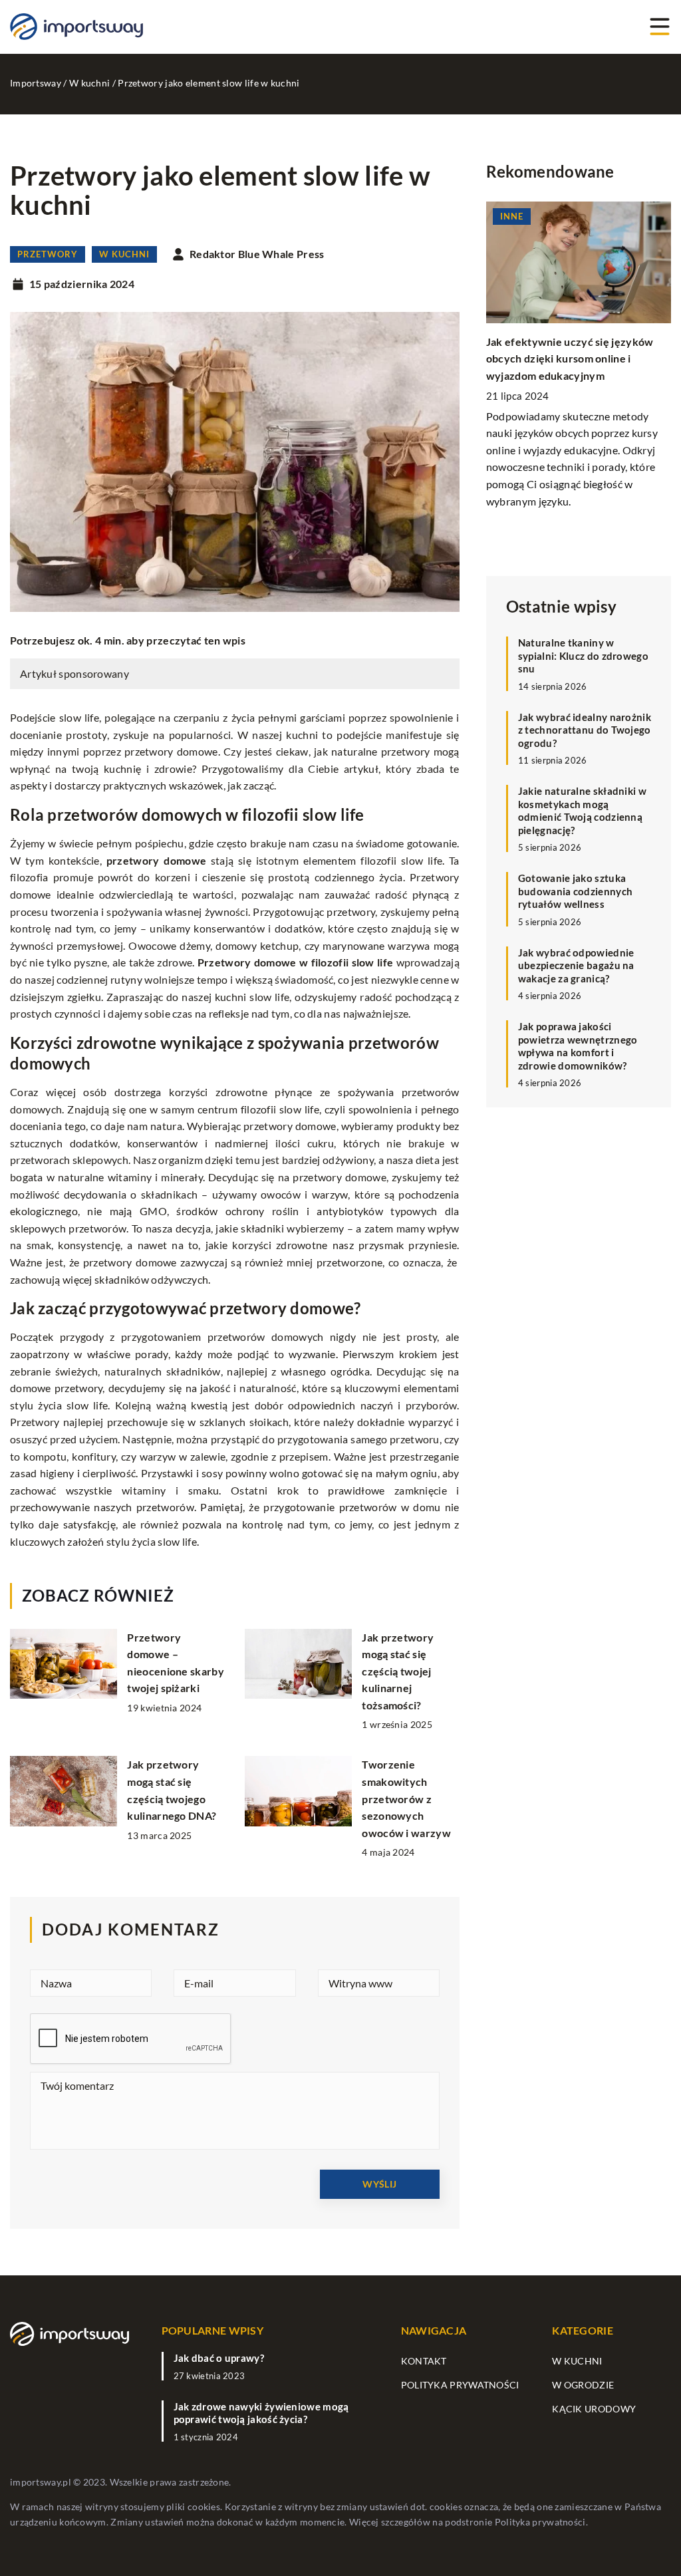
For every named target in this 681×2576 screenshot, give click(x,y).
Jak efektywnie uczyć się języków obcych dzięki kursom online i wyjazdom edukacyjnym (570, 358)
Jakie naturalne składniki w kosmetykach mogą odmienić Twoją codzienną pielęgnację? (582, 810)
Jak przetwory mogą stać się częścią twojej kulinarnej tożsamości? (398, 1671)
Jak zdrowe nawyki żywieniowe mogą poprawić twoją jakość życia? (261, 2413)
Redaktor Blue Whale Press (257, 254)
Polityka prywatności (460, 2385)
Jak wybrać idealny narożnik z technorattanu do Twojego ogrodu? (585, 730)
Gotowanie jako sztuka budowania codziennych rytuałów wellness (575, 891)
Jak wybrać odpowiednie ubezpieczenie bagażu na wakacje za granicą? (576, 965)
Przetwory (48, 254)
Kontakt (424, 2361)
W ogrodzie (583, 2385)
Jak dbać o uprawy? (219, 2358)
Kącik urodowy (594, 2409)
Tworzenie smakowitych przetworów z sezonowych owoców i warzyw (406, 1798)
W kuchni (124, 254)
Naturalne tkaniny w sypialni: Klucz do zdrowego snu (583, 655)
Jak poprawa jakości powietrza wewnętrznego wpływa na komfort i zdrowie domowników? (578, 1046)
